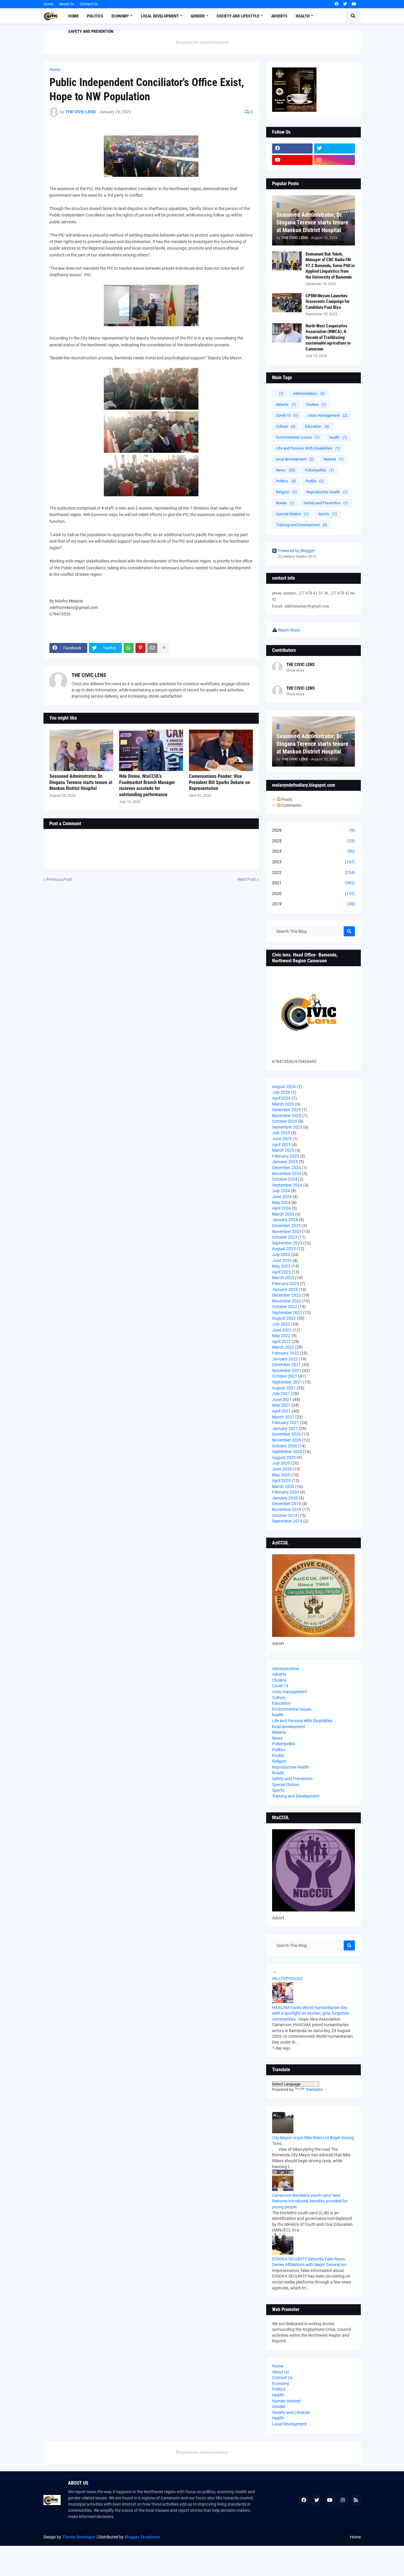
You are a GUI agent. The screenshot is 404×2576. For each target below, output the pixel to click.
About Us (67, 4)
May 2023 (281, 1266)
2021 (313, 883)
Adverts (286, 404)
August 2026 (284, 1087)
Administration (309, 393)
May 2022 (281, 1336)
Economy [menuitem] (120, 16)
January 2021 (285, 1428)
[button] (353, 16)
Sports (328, 514)
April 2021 (281, 1411)
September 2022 (287, 1313)
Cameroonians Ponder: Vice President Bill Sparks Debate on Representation (219, 782)
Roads (285, 503)
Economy (281, 2383)
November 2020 (287, 1440)
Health (278, 2395)
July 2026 (281, 1092)
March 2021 (283, 1417)
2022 (313, 872)
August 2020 (284, 1457)
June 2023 (282, 1260)
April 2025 (281, 1145)
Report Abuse (289, 630)
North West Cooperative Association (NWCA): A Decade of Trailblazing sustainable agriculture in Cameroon (328, 337)
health (338, 437)
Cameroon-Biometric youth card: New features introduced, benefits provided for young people (310, 2201)
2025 (313, 841)
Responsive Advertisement (202, 42)
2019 (313, 904)
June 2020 (282, 1469)
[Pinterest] (140, 648)
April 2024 (281, 1208)
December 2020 (286, 1434)
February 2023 (286, 1284)
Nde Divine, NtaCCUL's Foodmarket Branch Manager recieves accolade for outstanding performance (147, 785)
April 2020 (281, 1481)
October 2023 (285, 1237)
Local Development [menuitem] (160, 16)
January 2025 (285, 1162)
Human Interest (286, 2401)
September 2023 (287, 1243)
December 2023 (286, 1226)
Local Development (290, 2424)
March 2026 (283, 1104)
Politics (286, 481)
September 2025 (287, 1127)
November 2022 (287, 1301)
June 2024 (282, 1197)
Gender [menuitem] (198, 16)
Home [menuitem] (73, 16)
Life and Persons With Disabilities (308, 448)
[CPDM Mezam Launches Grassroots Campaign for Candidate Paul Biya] (287, 303)
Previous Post (59, 879)
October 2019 (285, 1515)
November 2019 (287, 1510)
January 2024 (285, 1220)
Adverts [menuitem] (279, 16)
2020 (313, 893)
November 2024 (287, 1174)
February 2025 (286, 1156)
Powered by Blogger (296, 551)
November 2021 (287, 1371)
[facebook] (336, 4)
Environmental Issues (298, 437)
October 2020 (285, 1446)
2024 (313, 851)
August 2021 (284, 1388)
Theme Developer (79, 2537)
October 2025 (285, 1121)
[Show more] (164, 648)
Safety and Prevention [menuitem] (91, 31)
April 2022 (281, 1342)
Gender (279, 2407)
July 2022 (281, 1324)
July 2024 (281, 1191)
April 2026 (281, 1098)
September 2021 (287, 1382)
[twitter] (345, 4)
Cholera (316, 404)
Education (317, 426)
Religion (286, 492)
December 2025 (286, 1110)
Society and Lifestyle (291, 2412)
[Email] (152, 648)
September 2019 (287, 1521)
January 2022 (285, 1359)
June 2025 (282, 1139)
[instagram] (334, 160)
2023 (313, 862)
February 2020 (286, 1492)
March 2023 (283, 1278)
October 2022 (285, 1307)
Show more (295, 670)
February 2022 (286, 1353)
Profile (315, 481)
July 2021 (281, 1394)
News (286, 470)
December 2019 (286, 1504)
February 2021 (286, 1423)
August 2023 (284, 1249)
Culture (286, 426)
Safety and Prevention (326, 503)
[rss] (356, 2500)
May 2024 (281, 1203)
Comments (291, 805)
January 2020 (285, 1498)
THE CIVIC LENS (89, 675)
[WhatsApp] (129, 648)
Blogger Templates (142, 2537)
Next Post (247, 879)
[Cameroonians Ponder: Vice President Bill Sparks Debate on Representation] (221, 750)
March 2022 (283, 1347)
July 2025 (281, 1133)
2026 (313, 830)
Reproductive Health (327, 492)
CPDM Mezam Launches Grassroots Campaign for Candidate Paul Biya (328, 302)
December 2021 (286, 1365)
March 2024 (283, 1214)
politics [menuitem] (95, 16)
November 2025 (287, 1116)
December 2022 (286, 1295)
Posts (286, 799)
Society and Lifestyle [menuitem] (238, 16)
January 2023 (285, 1289)
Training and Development (302, 525)
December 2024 (286, 1168)
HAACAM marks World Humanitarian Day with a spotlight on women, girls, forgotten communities (311, 2013)
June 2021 (282, 1399)
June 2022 (282, 1330)
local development (295, 459)
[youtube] (354, 4)
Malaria (334, 459)
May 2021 (281, 1405)
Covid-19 (287, 415)
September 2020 (287, 1452)
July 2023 (281, 1255)
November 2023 (287, 1232)
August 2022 (284, 1318)
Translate (314, 2089)
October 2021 (285, 1376)
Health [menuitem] (303, 16)
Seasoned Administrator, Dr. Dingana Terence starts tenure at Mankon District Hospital (81, 782)
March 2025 (283, 1150)
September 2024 (287, 1185)
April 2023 (281, 1272)
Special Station (292, 514)
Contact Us (89, 4)
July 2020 (281, 1463)
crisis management (328, 415)
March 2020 (283, 1486)
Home (48, 4)
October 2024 (285, 1179)
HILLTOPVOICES (287, 1979)
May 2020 (281, 1475)
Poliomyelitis (319, 470)
